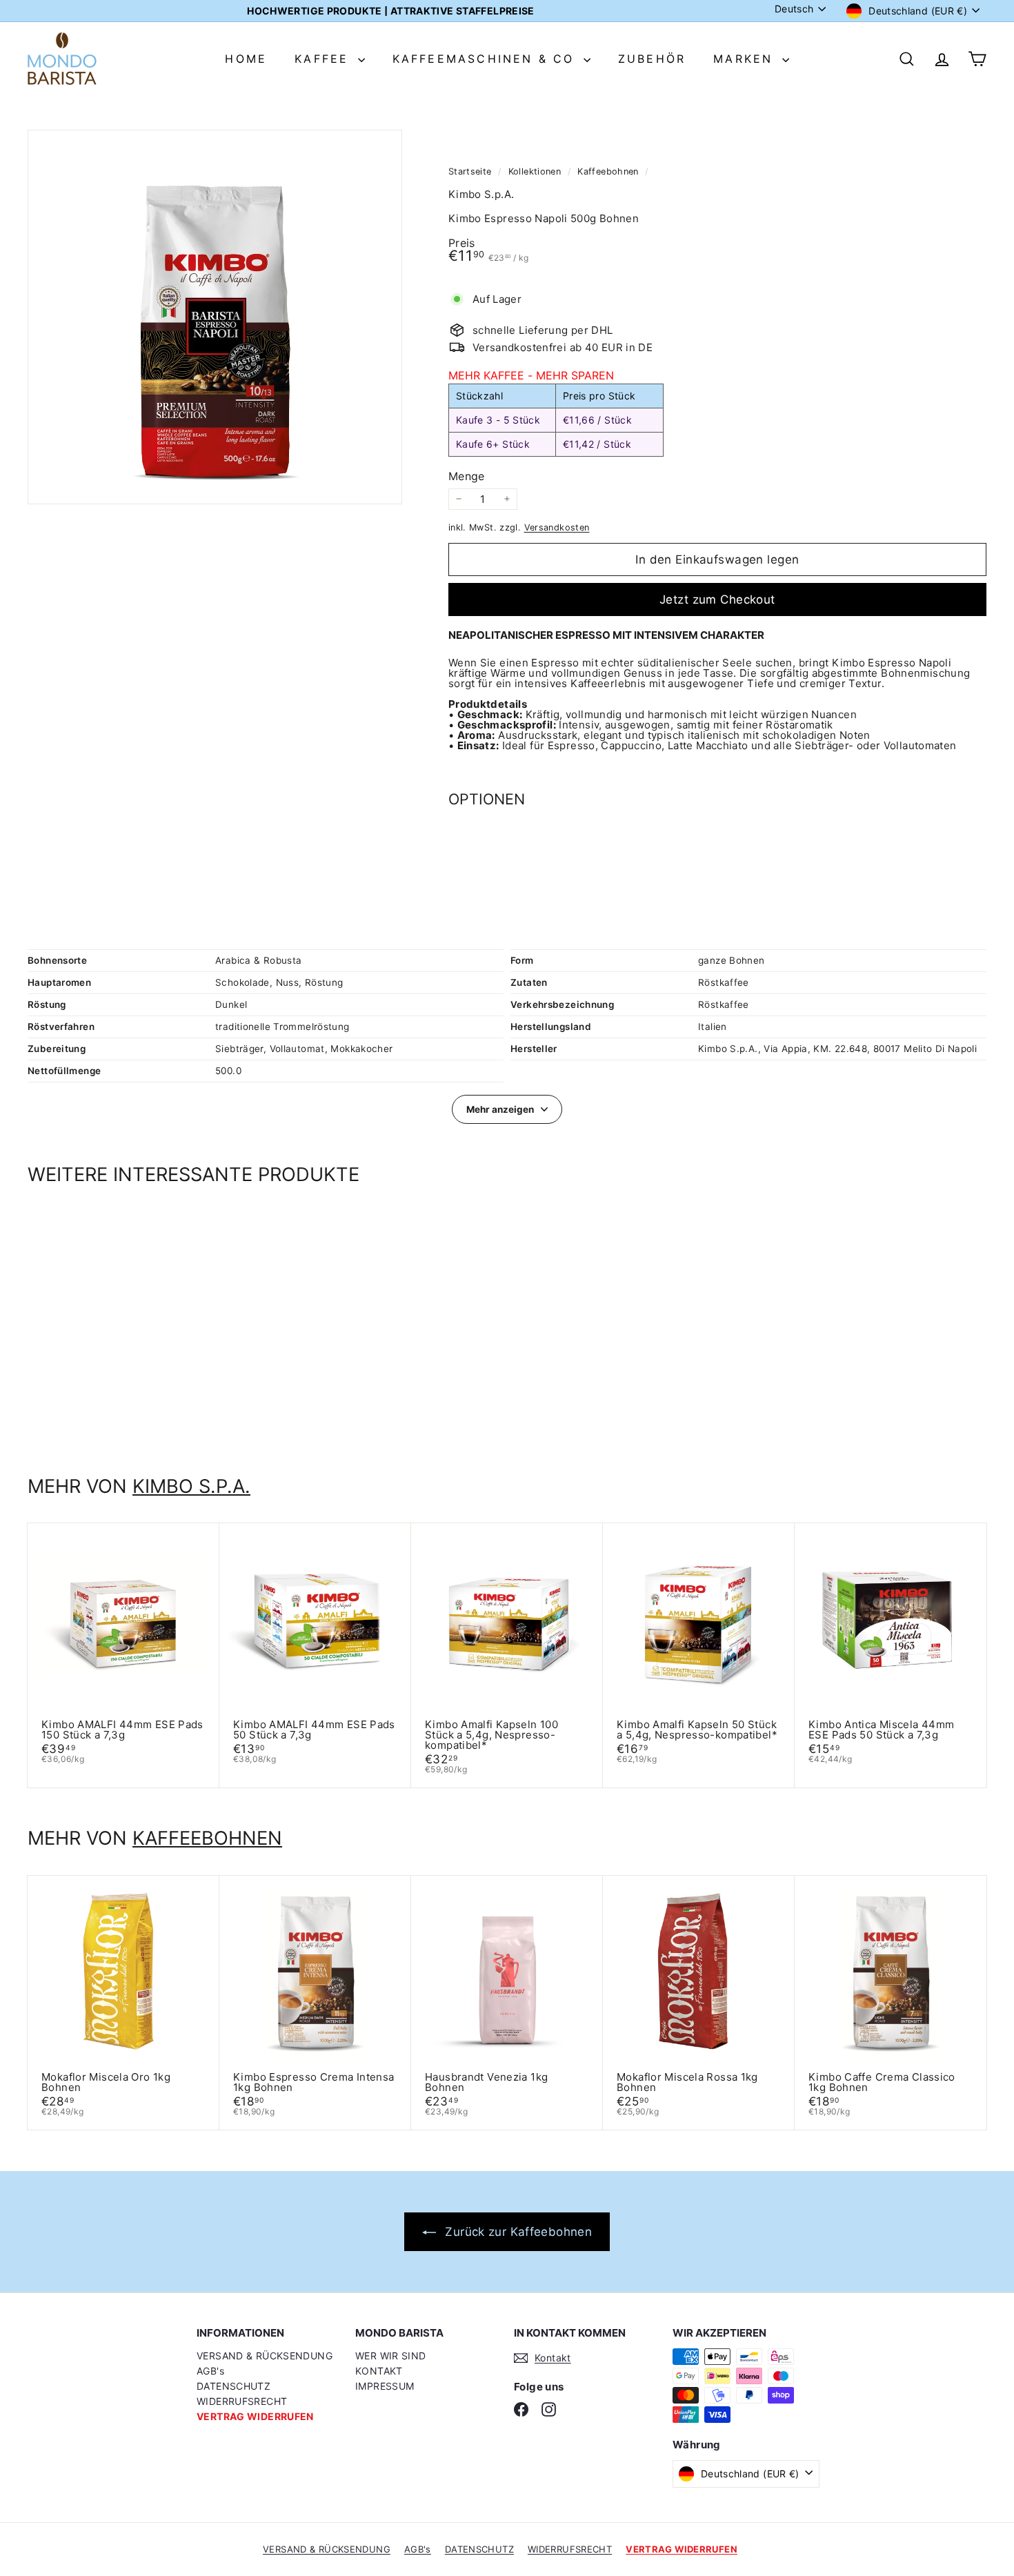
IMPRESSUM (385, 2386)
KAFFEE (324, 59)
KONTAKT (379, 2371)
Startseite (471, 171)
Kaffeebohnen (608, 171)
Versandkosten (557, 527)
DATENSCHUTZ (233, 2386)
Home (246, 59)
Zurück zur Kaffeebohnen (517, 2232)
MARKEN (746, 59)
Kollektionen (536, 171)
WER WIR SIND (391, 2356)
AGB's (210, 2371)
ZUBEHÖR (652, 59)
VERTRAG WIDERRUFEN (255, 2416)
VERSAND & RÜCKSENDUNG (265, 2356)
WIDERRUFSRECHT (242, 2401)
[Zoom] (215, 317)
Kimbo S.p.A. (191, 1486)
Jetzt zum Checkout (717, 600)
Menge (467, 476)
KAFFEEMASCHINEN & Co (486, 59)
